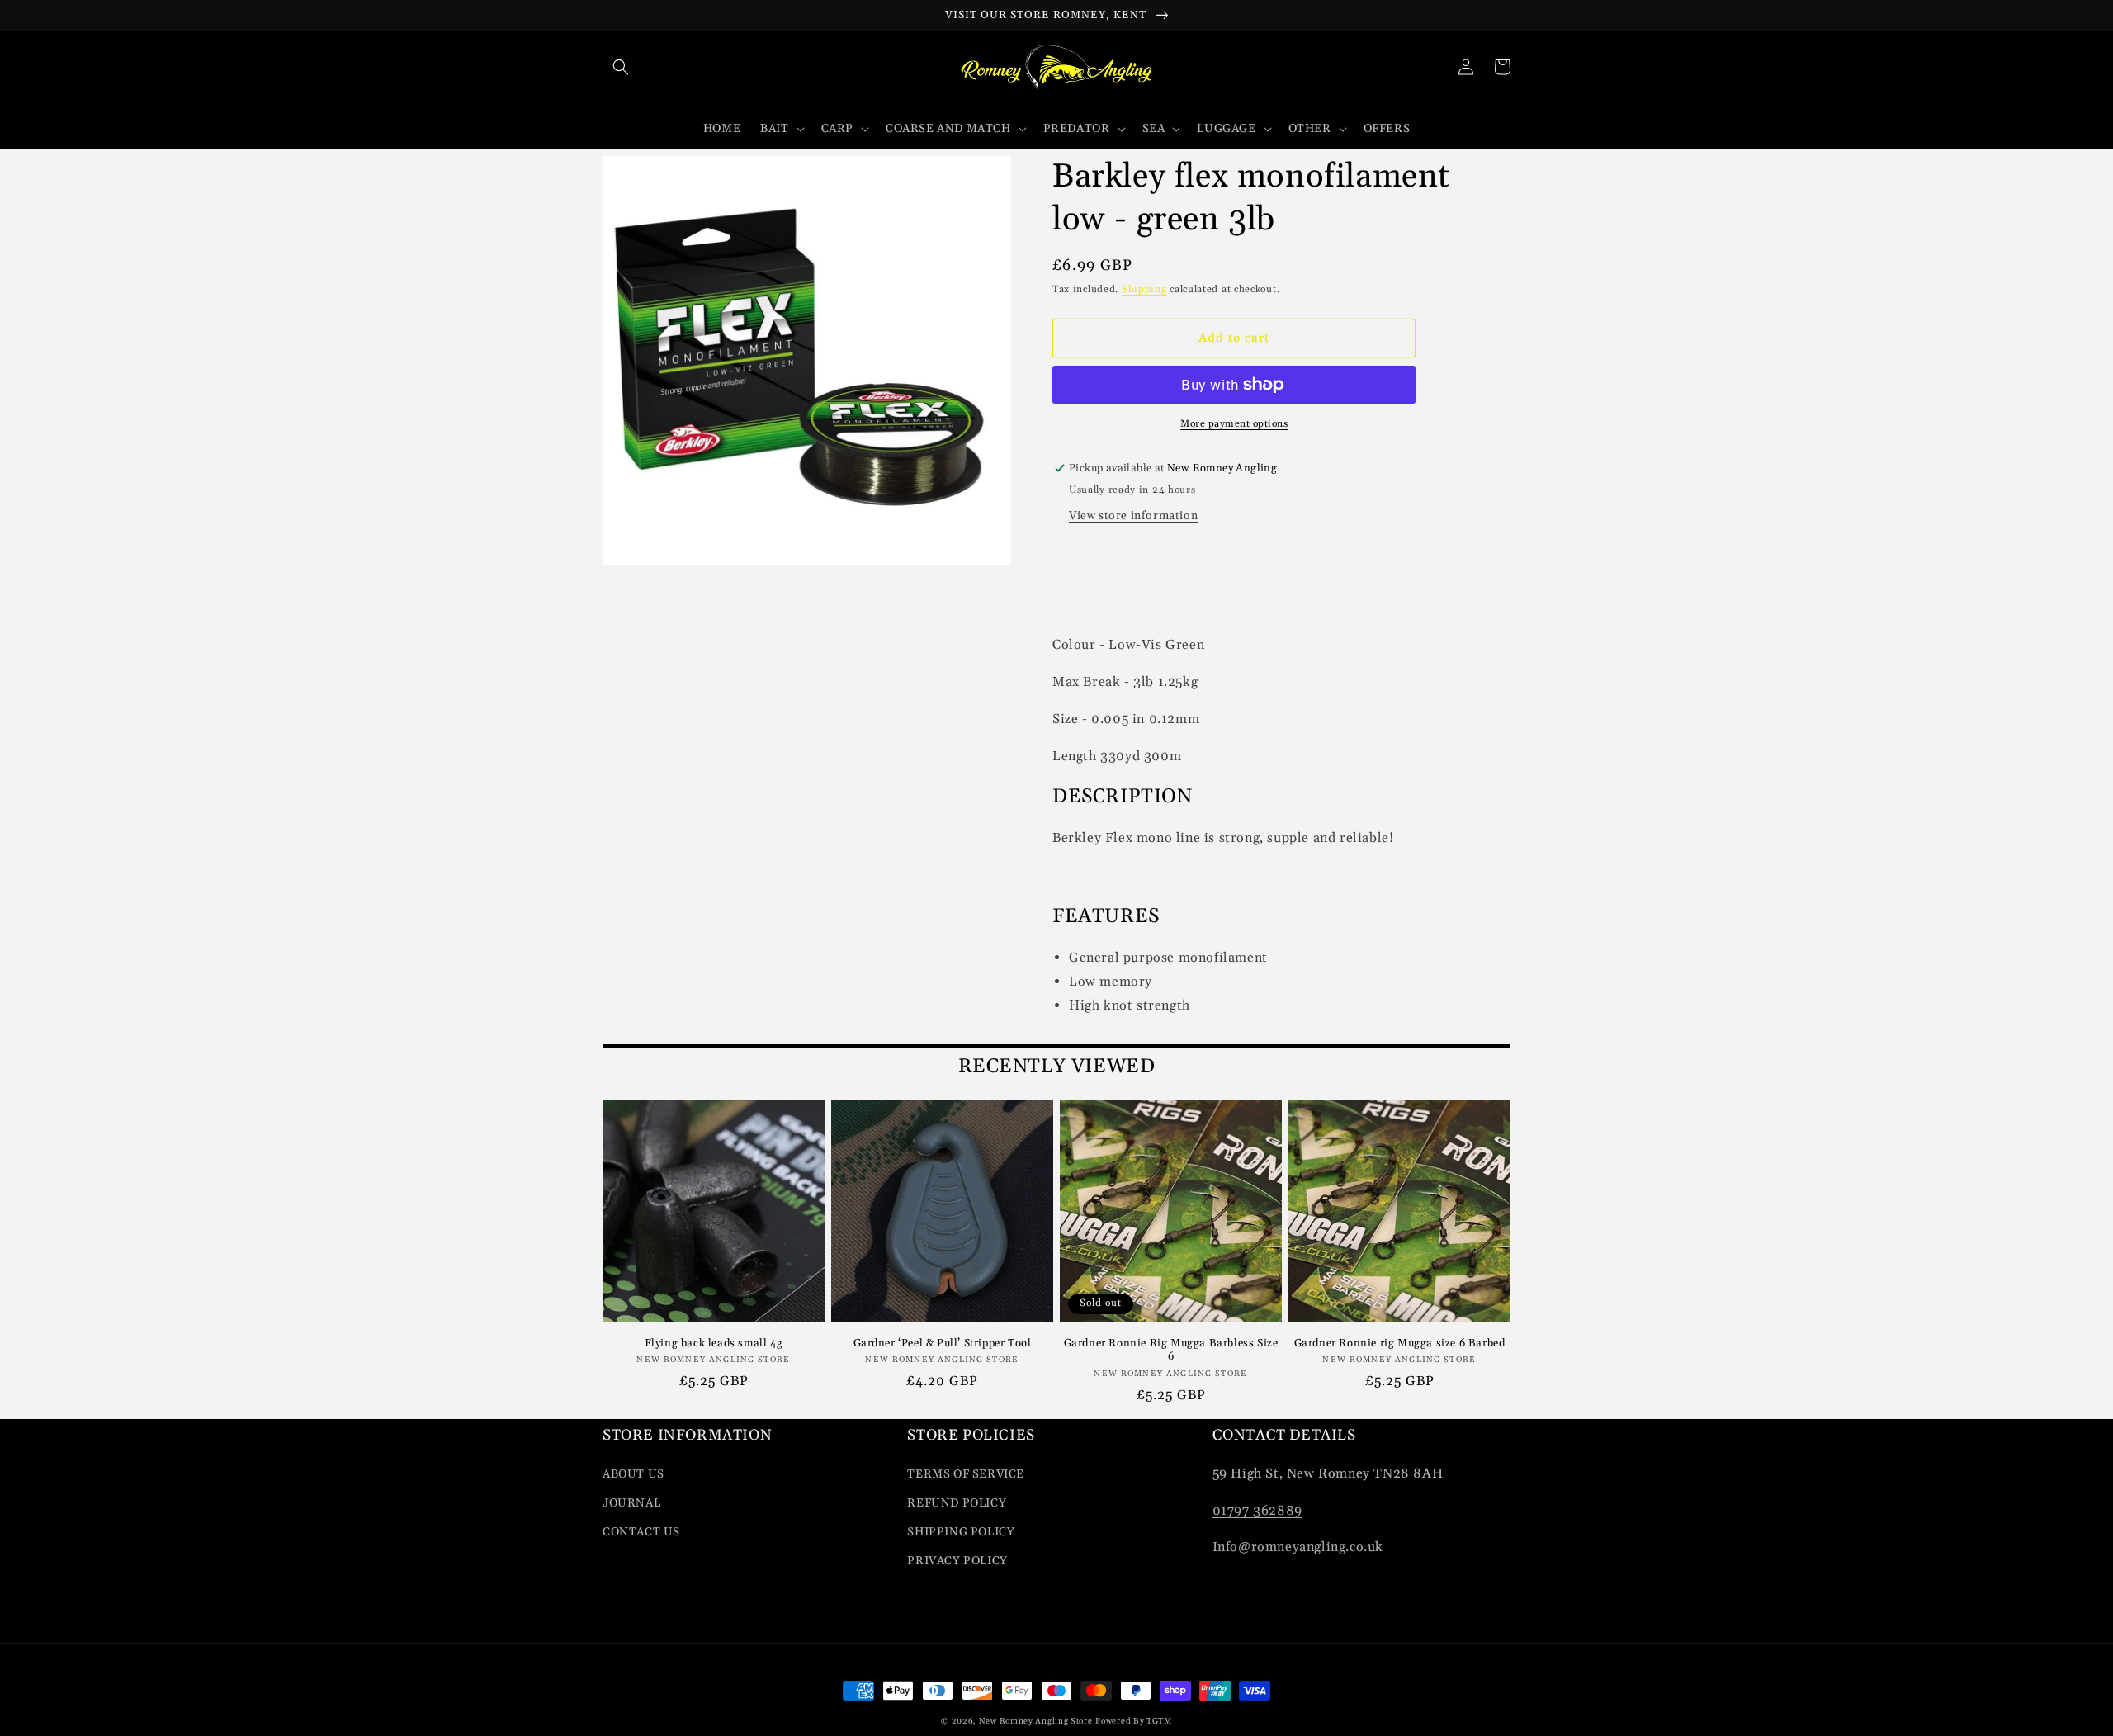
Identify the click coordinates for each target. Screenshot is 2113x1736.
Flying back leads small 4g (714, 1343)
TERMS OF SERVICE (966, 1474)
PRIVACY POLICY (957, 1561)
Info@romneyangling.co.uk (1298, 1547)
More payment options (1234, 424)
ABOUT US (633, 1474)
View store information (1133, 516)
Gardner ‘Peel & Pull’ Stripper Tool (943, 1343)
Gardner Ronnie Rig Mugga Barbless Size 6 (1171, 1350)
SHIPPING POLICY (961, 1532)
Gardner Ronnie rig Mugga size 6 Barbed (1400, 1343)
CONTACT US (641, 1532)
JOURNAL (631, 1503)
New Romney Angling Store (1036, 1721)
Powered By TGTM (1134, 1721)
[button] (621, 67)
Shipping (1144, 289)
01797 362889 (1257, 1511)
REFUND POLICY (957, 1503)
